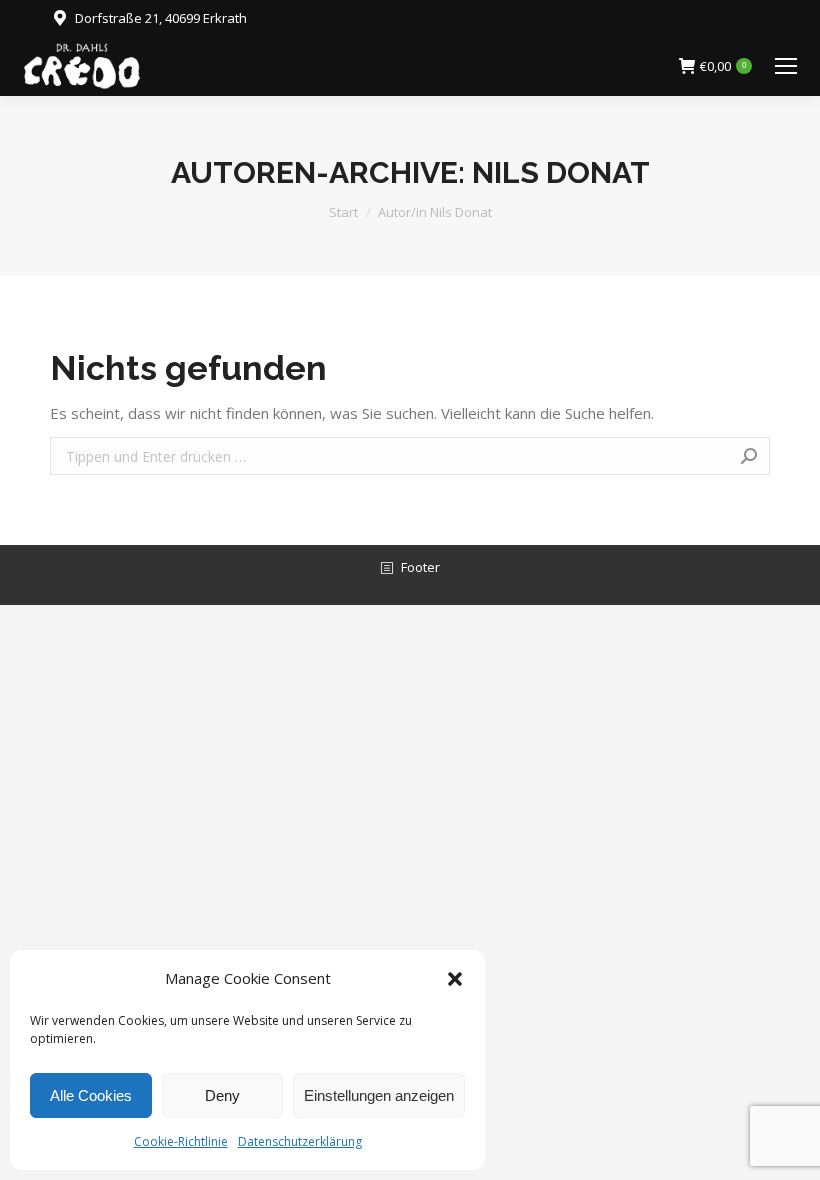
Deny (222, 1095)
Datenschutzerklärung (300, 1141)
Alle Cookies (91, 1095)
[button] (455, 979)
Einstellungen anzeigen (379, 1095)
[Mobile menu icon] (786, 66)
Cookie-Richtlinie (181, 1141)
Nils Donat (561, 172)
